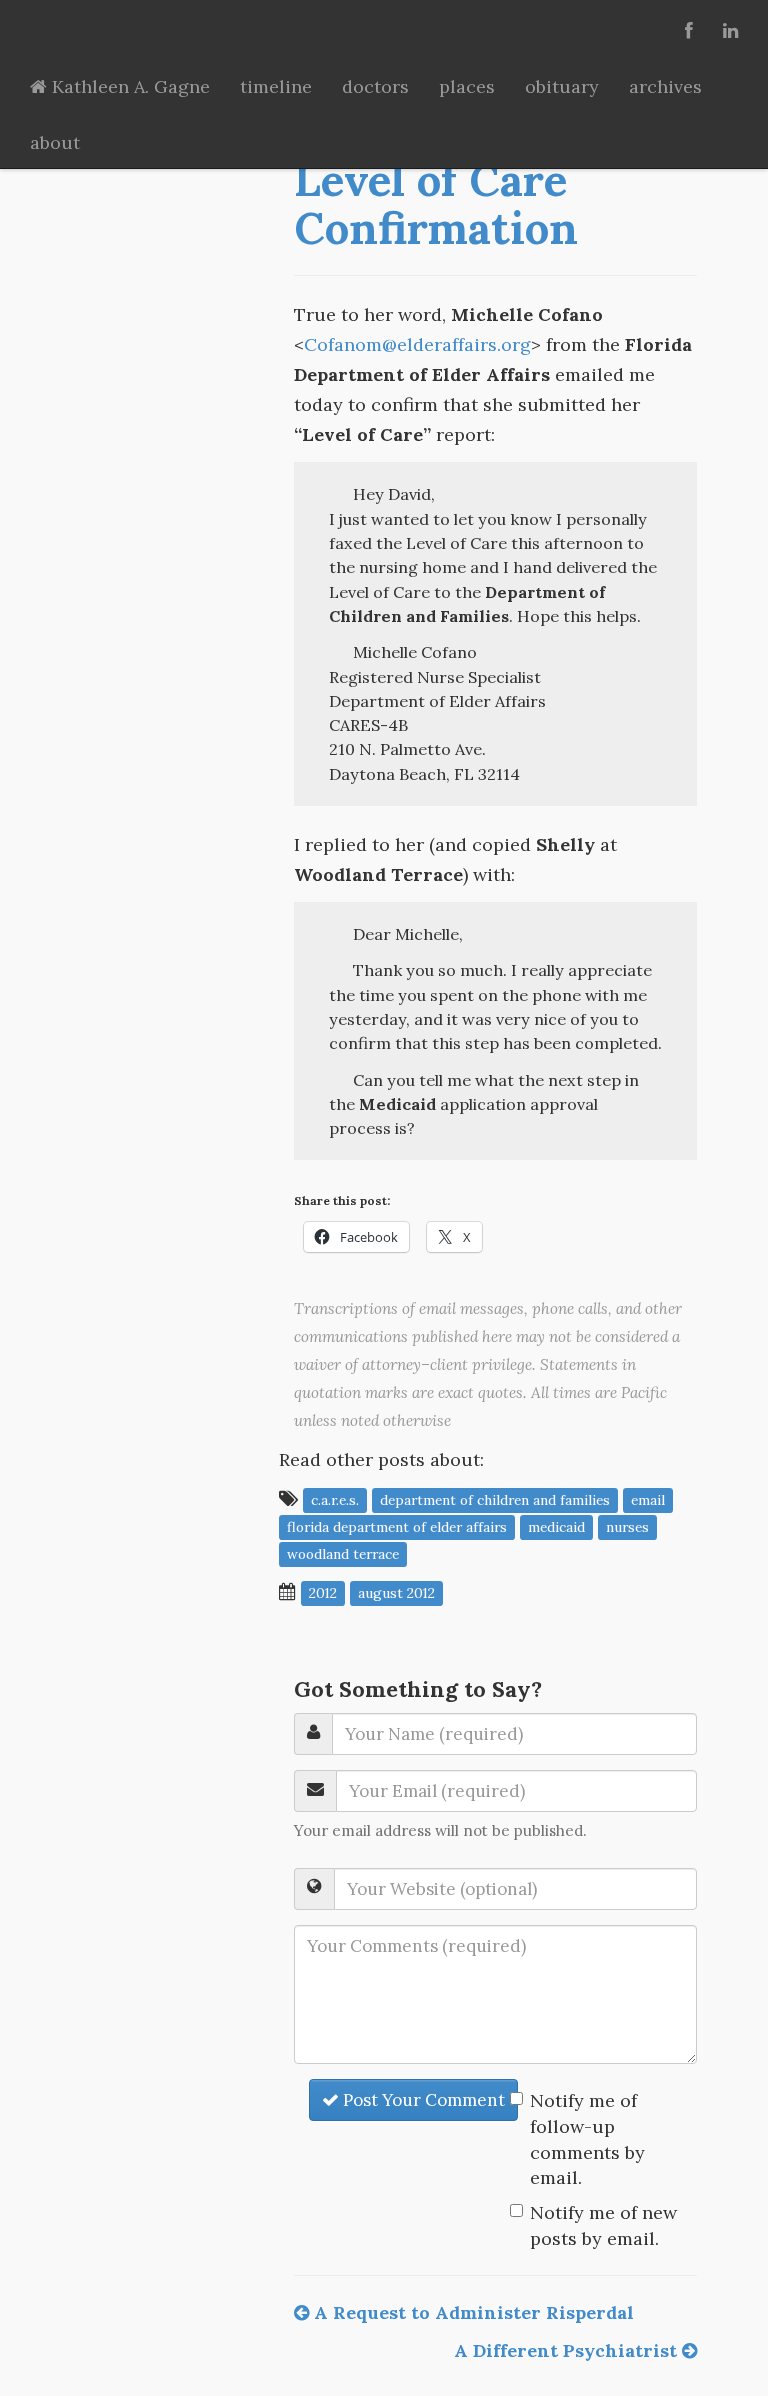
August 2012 (396, 1593)
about (55, 142)
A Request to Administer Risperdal (471, 2312)
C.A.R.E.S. (335, 1500)
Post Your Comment (422, 2100)
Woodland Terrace (343, 1554)
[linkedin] (730, 28)
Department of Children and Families (495, 1500)
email (648, 1500)
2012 (323, 1593)
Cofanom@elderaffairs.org (417, 344)
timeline (276, 86)
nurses (627, 1527)
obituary (562, 86)
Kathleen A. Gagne (128, 86)
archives (665, 86)
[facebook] (689, 28)
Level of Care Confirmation (436, 204)
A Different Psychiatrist (568, 2350)
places (467, 86)
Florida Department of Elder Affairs (397, 1527)
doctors (375, 86)
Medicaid (556, 1527)
